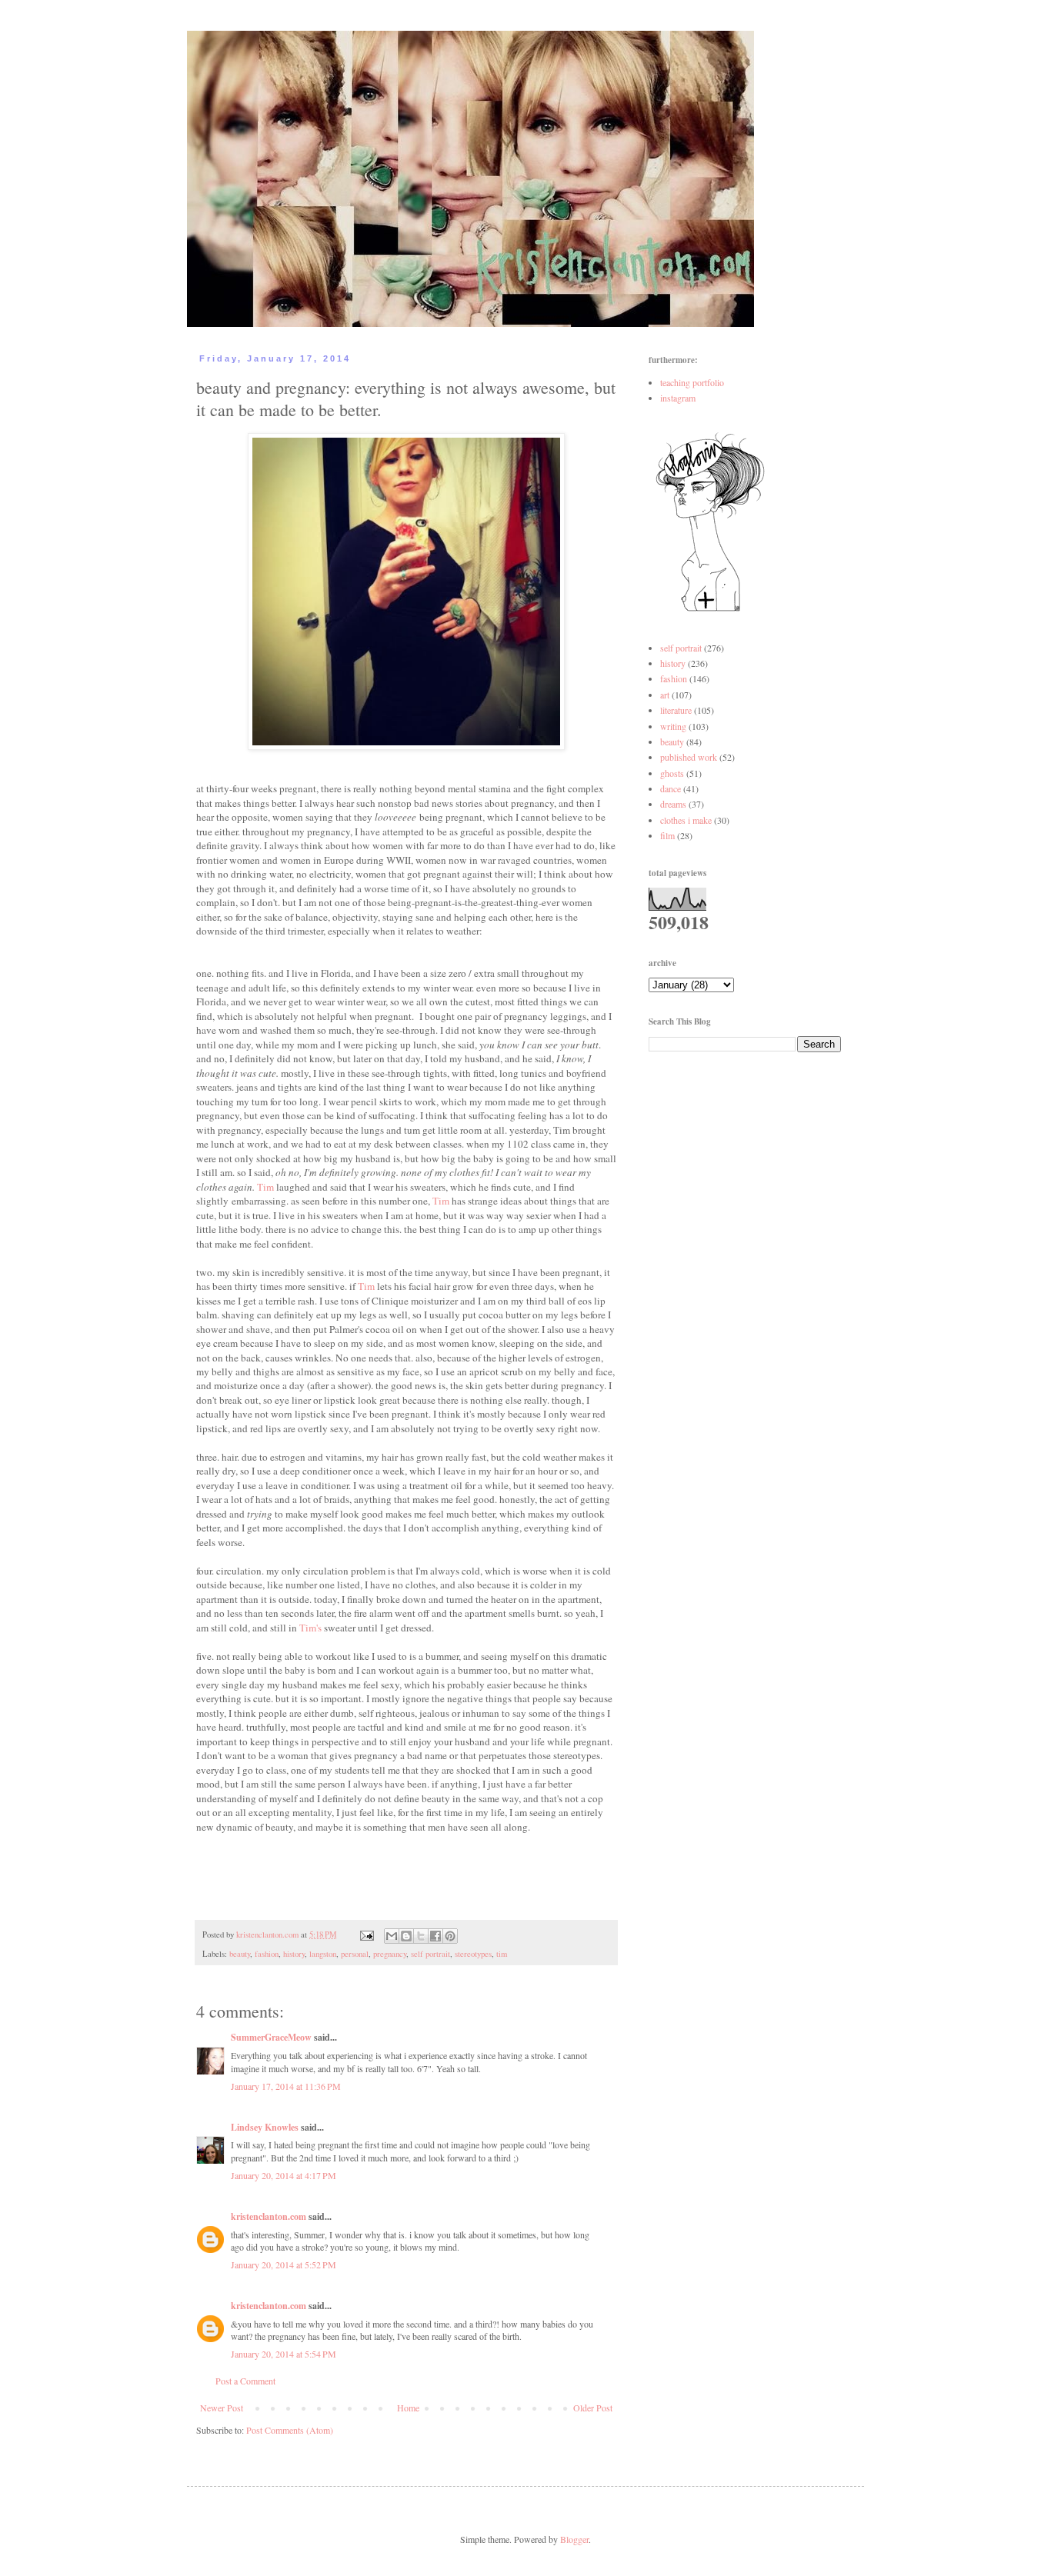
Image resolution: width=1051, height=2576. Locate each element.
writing (673, 726)
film (667, 835)
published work (689, 757)
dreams (673, 804)
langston (323, 1954)
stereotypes (473, 1954)
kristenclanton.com (269, 2216)
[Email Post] (366, 1934)
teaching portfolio (692, 382)
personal (355, 1954)
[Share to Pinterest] (450, 1936)
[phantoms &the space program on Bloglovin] (710, 610)
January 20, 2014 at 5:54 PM (284, 2354)
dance (671, 788)
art (665, 695)
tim (502, 1954)
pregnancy (390, 1954)
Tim (265, 1187)
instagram (678, 398)
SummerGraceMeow (271, 2037)
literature (676, 710)
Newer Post (222, 2408)
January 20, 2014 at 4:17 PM (284, 2175)
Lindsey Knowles (265, 2127)
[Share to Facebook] (435, 1936)
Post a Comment (245, 2381)
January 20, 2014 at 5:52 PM (284, 2264)
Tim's (310, 1628)
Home (408, 2408)
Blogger (574, 2539)
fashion (267, 1954)
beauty (240, 1954)
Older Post (593, 2408)
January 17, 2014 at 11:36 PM (286, 2086)
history (294, 1954)
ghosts (672, 773)
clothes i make (686, 820)
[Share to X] (421, 1936)
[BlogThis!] (406, 1936)
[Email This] (392, 1936)
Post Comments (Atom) (290, 2430)
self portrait (430, 1954)
